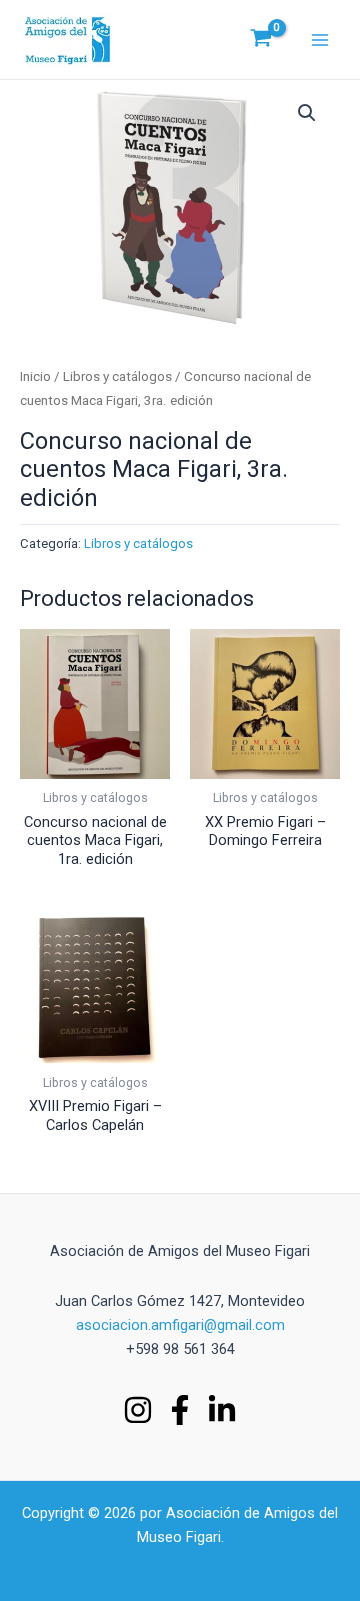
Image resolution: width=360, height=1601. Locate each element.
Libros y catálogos (117, 376)
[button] (307, 113)
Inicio (35, 376)
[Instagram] (138, 1410)
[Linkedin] (222, 1410)
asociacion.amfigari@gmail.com (180, 1325)
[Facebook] (180, 1410)
